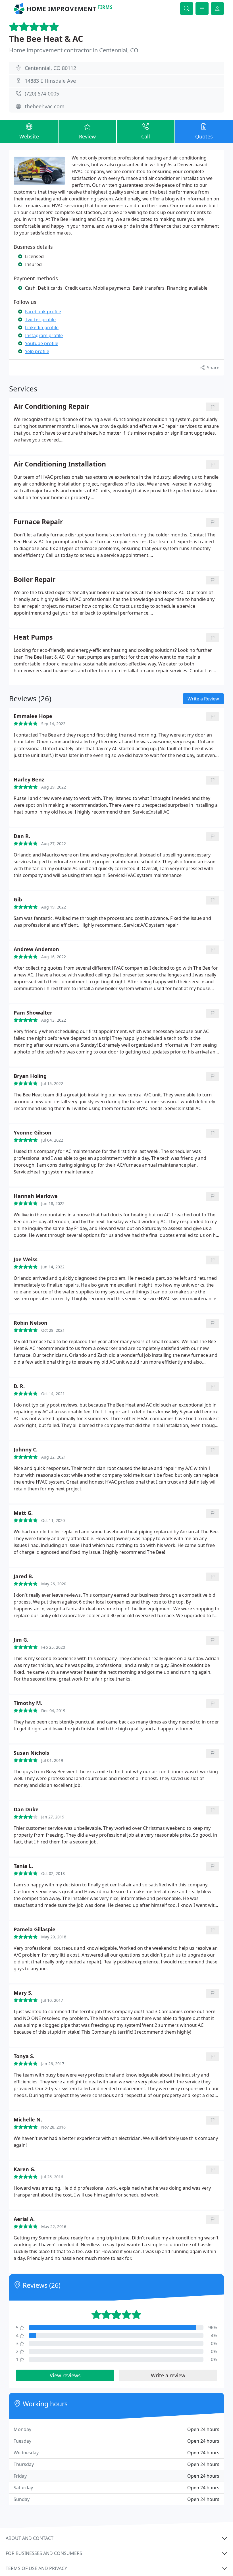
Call (146, 136)
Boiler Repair (35, 580)
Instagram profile (44, 335)
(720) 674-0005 (42, 94)
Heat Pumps (33, 637)
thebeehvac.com (45, 106)
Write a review (168, 2375)
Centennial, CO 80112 (50, 68)
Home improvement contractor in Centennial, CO (74, 50)
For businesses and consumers (44, 2553)
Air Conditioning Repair (51, 407)
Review (87, 136)
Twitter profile (40, 320)
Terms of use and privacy (36, 2568)
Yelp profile (37, 351)
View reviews (65, 2375)
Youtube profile (42, 343)
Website (29, 136)
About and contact (30, 2538)
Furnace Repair (38, 522)
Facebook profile (43, 312)
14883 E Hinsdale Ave (50, 81)
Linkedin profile (42, 327)
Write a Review (203, 699)
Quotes (204, 136)
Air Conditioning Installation (60, 464)
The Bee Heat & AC (46, 39)
